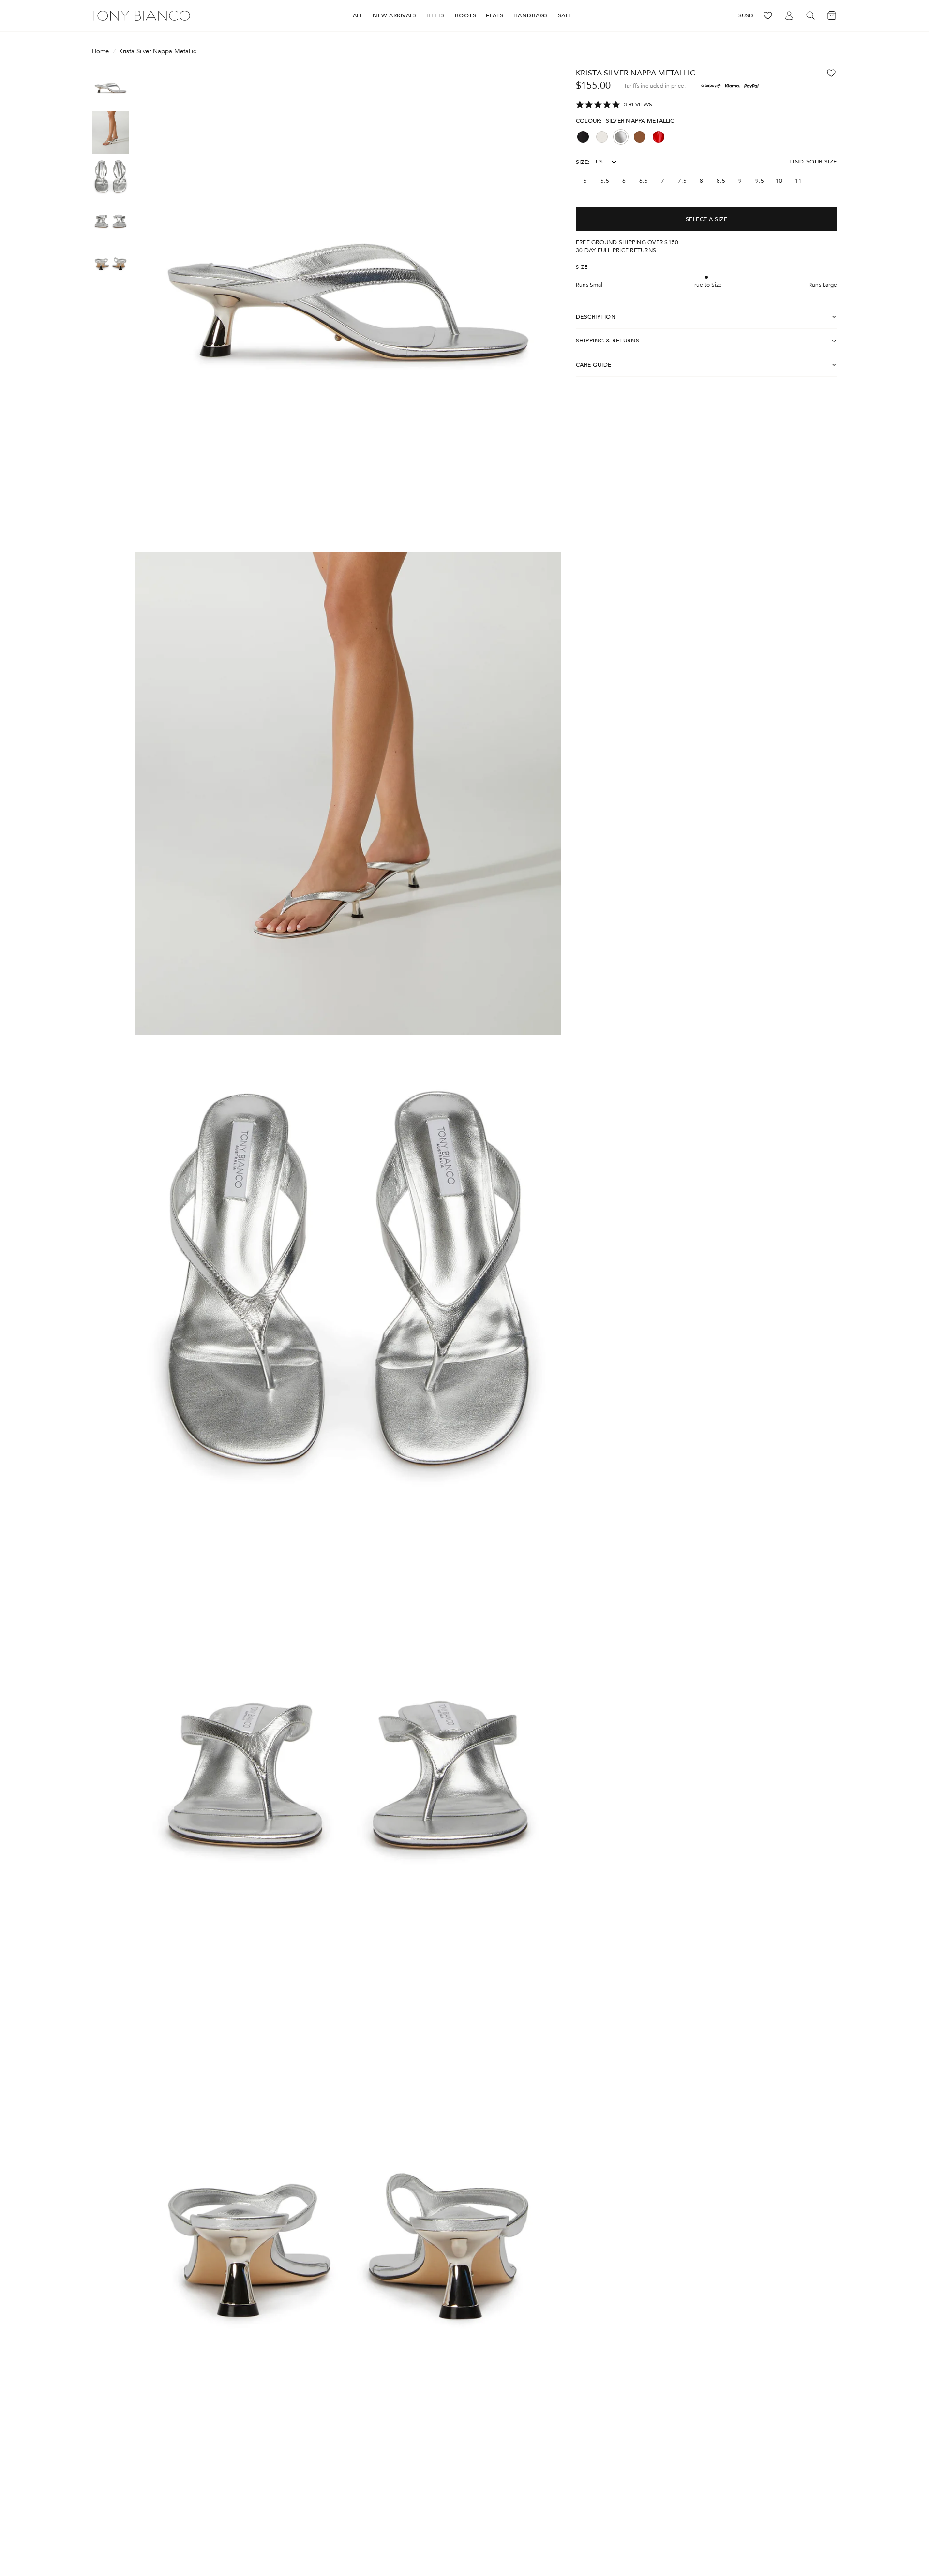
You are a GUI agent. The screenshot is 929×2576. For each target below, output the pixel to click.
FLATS (495, 15)
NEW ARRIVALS (395, 15)
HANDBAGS (531, 15)
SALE (565, 15)
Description (596, 317)
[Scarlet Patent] (659, 137)
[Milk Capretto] (602, 137)
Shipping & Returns (608, 341)
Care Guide (594, 365)
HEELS (436, 15)
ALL (358, 15)
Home (100, 52)
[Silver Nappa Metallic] (621, 137)
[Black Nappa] (583, 137)
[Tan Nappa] (640, 137)
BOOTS (466, 15)
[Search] (810, 16)
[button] (614, 105)
